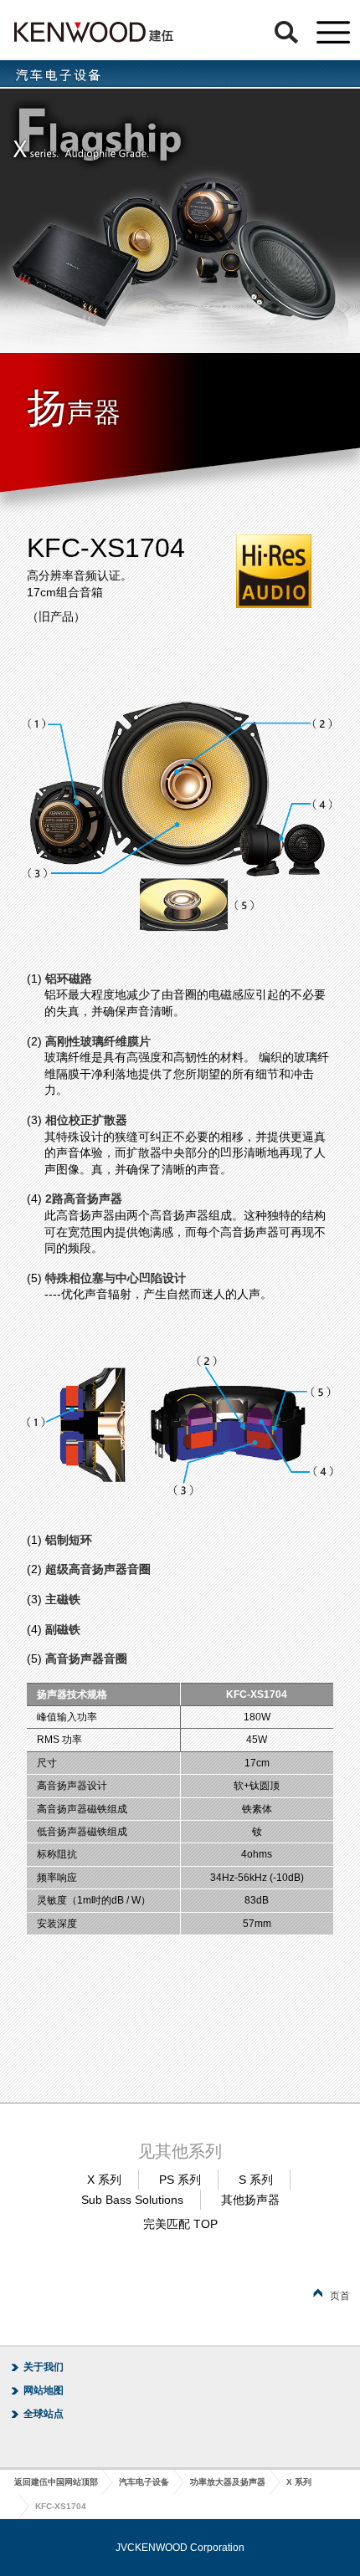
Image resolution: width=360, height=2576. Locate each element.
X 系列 (104, 2180)
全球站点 (44, 2414)
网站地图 (44, 2390)
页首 (340, 2296)
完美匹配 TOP (180, 2224)
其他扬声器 (250, 2200)
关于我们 (44, 2367)
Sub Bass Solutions (132, 2200)
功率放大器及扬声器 (228, 2482)
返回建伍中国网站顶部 (56, 2482)
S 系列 (256, 2180)
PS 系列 (180, 2180)
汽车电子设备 (144, 2482)
